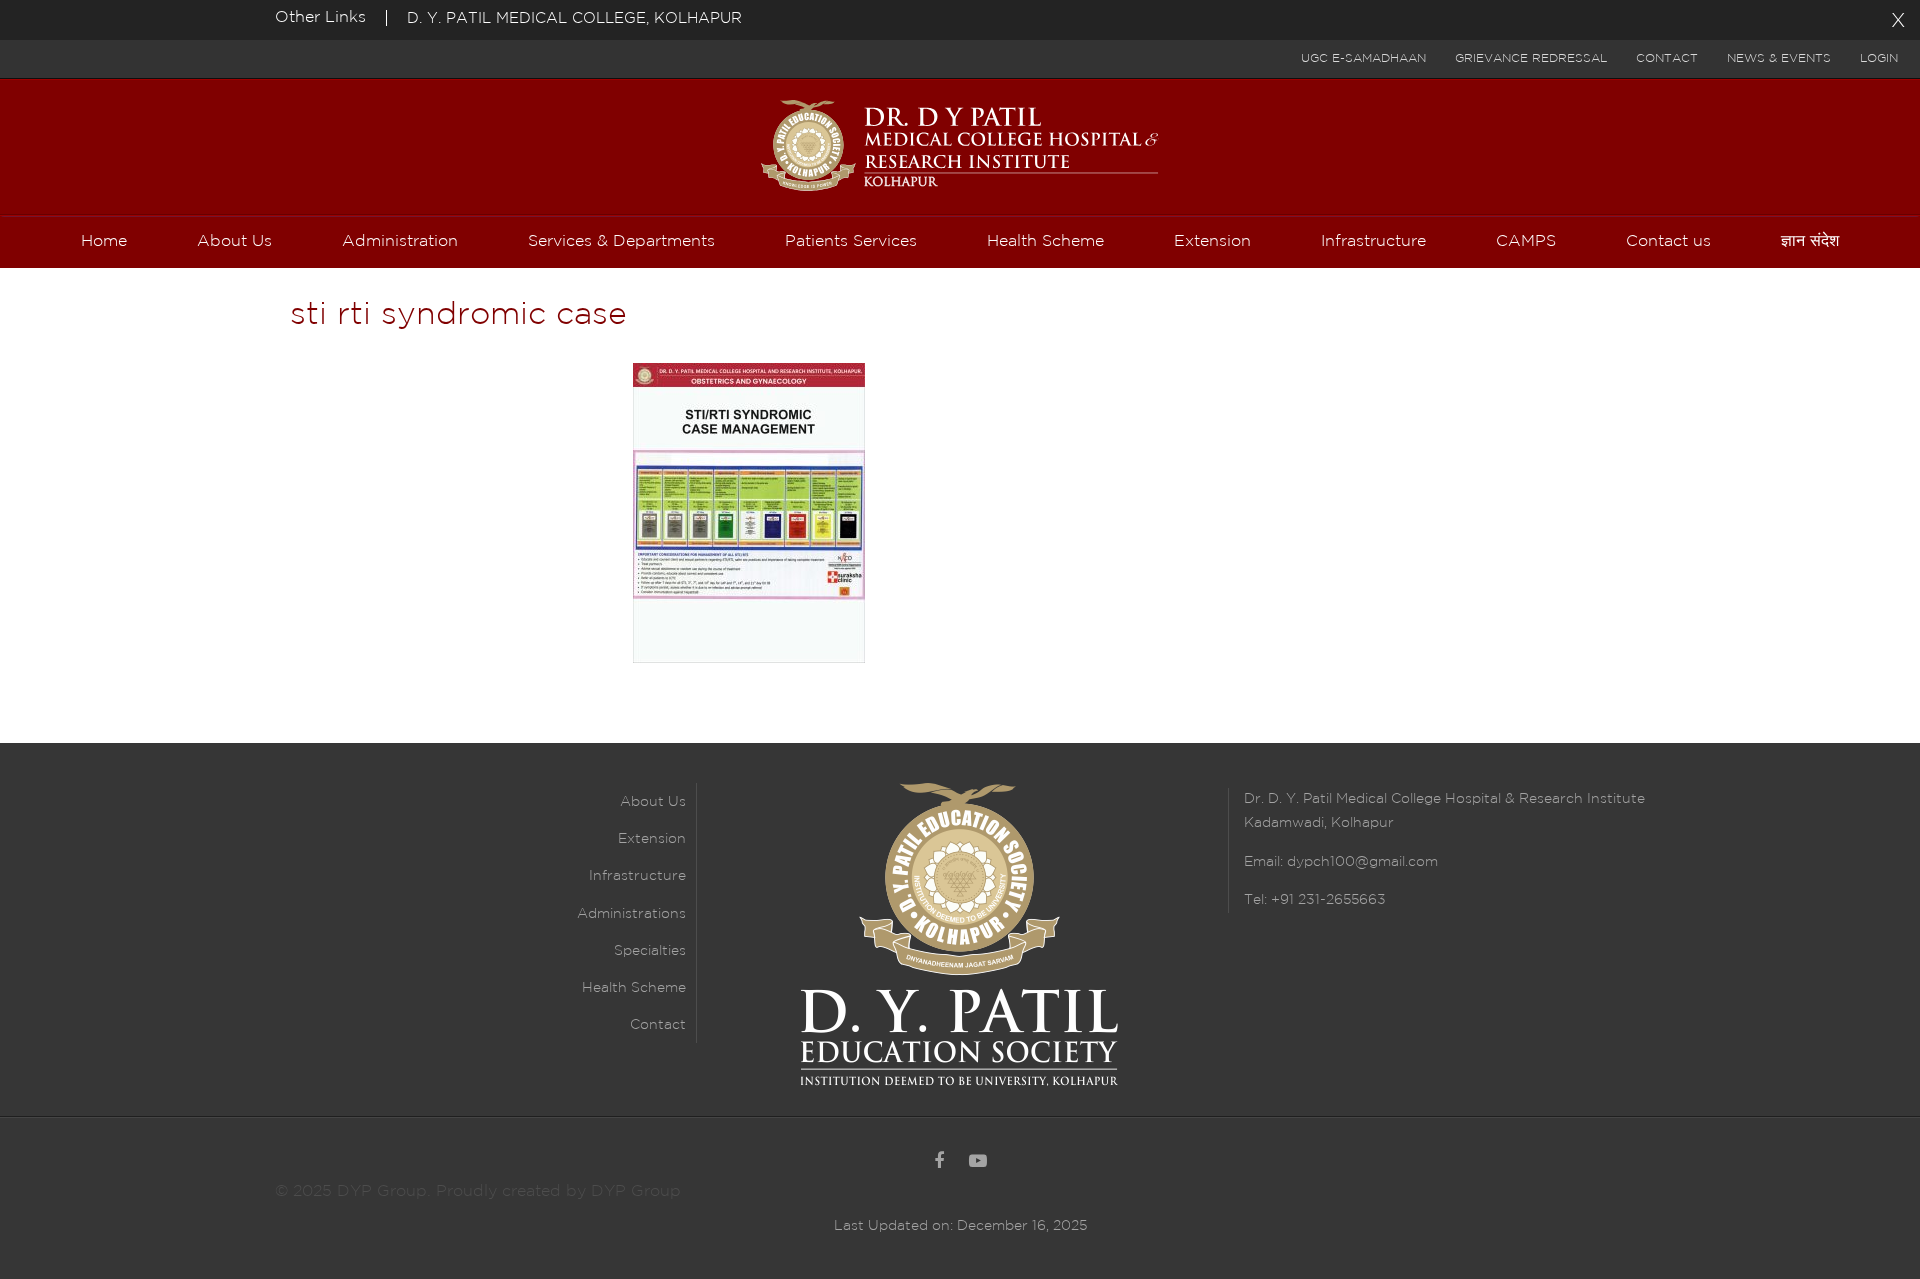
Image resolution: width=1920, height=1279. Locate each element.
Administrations (631, 914)
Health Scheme (634, 988)
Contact (1667, 58)
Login (1879, 58)
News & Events (1779, 58)
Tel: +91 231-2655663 (1315, 900)
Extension (652, 839)
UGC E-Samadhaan (1363, 58)
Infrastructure (637, 876)
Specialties (650, 951)
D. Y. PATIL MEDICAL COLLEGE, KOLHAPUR (574, 18)
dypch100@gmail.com (1362, 862)
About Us (653, 802)
